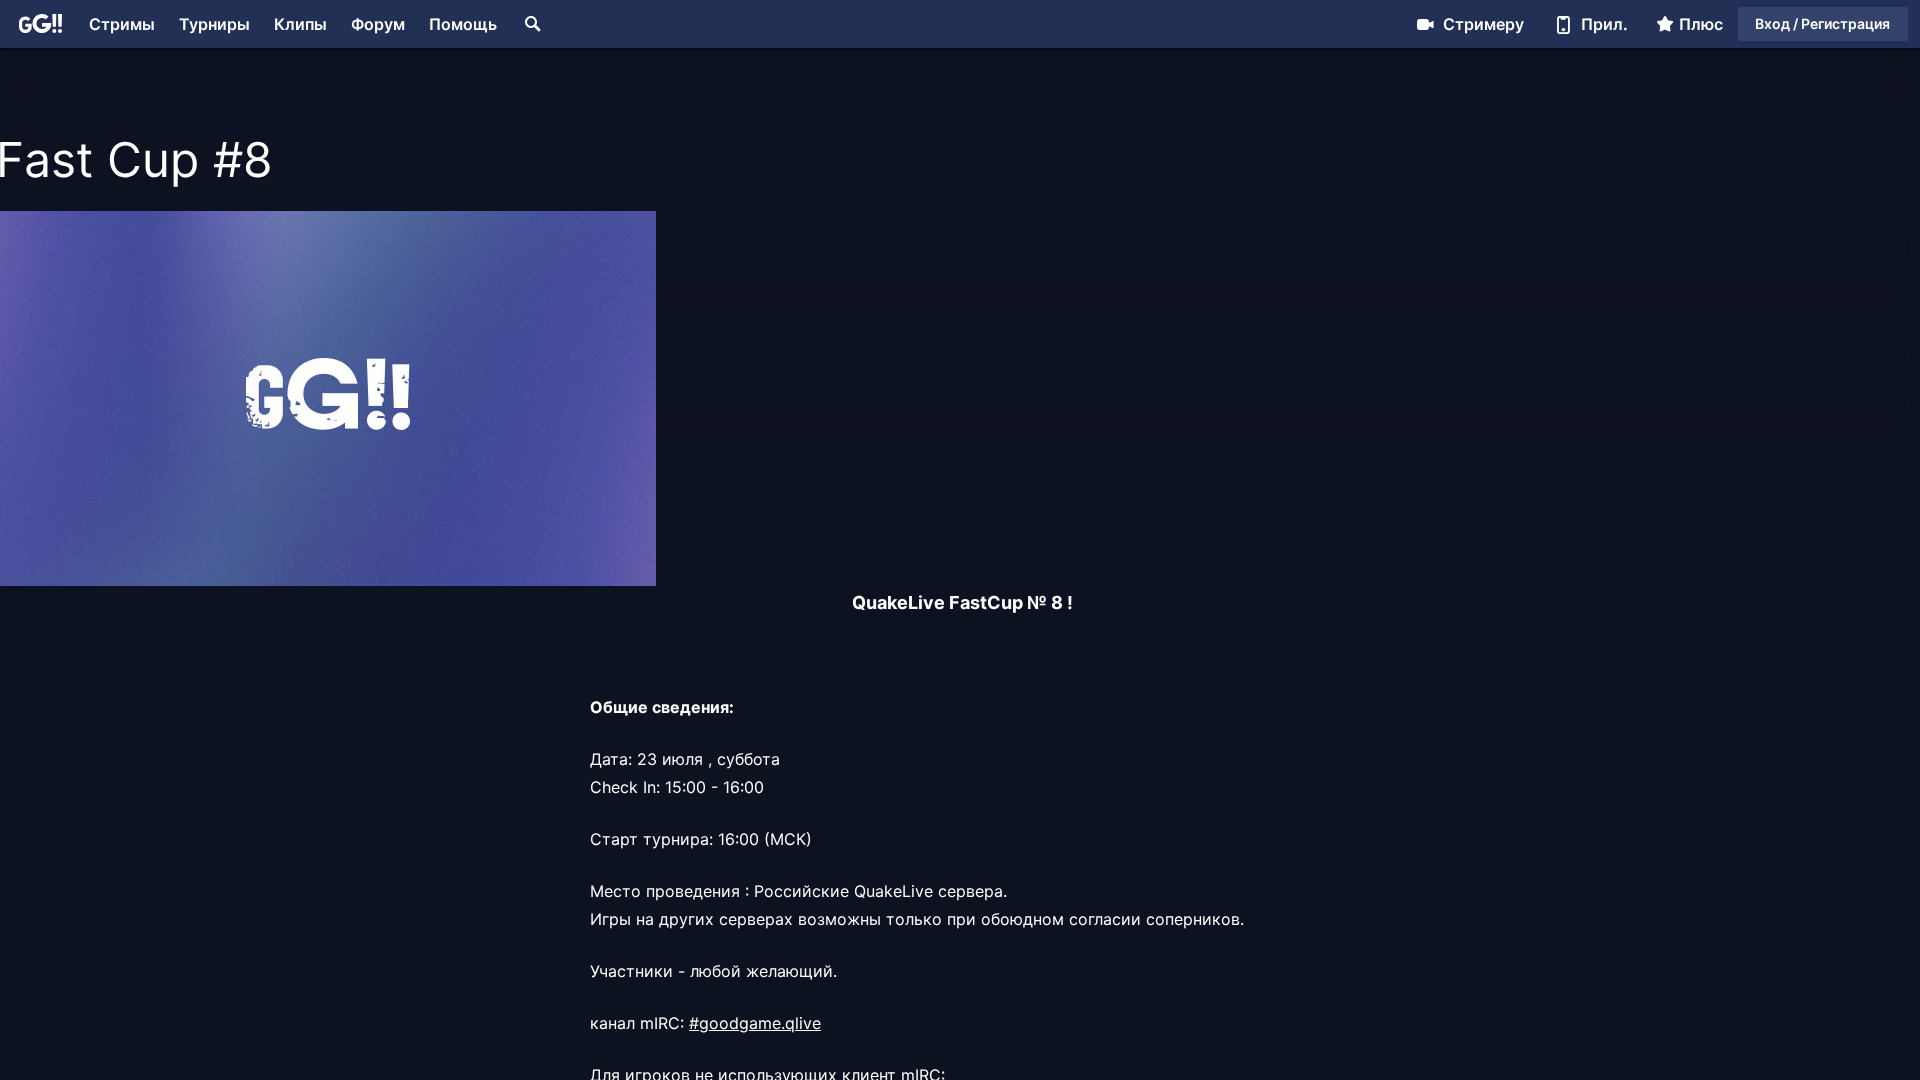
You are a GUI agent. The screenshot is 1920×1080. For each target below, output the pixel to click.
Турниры (214, 24)
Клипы (300, 24)
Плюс (1701, 24)
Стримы (122, 24)
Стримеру (1483, 24)
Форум (378, 24)
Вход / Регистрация (1822, 23)
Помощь (463, 24)
